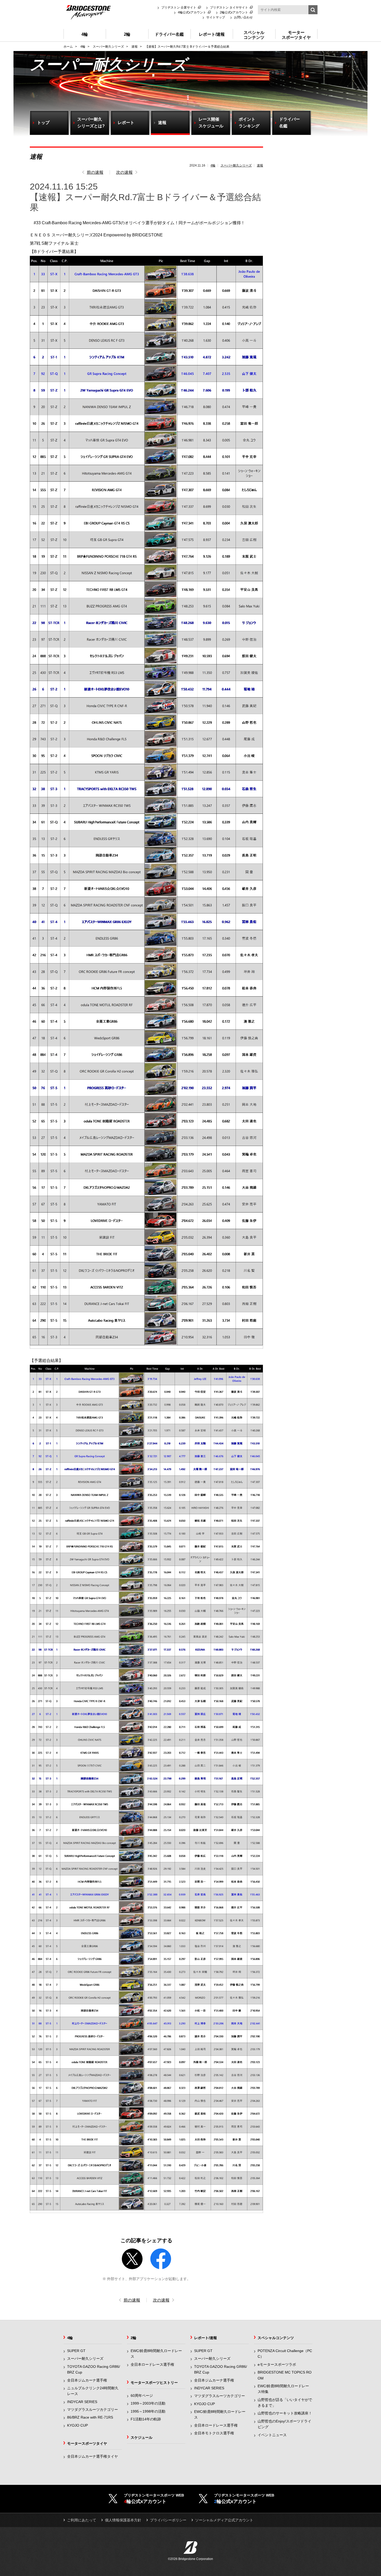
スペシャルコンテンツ (276, 2338)
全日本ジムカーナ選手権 (87, 2380)
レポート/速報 (206, 2338)
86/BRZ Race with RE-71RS (90, 2417)
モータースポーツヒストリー (154, 2383)
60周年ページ (142, 2396)
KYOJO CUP (77, 2425)
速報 (260, 165)
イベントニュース (272, 2435)
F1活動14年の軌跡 (146, 2419)
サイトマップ (216, 17)
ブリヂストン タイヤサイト (229, 8)
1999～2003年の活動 (148, 2403)
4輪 (213, 165)
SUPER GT (76, 2351)
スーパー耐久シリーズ (236, 165)
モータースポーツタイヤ (87, 2443)
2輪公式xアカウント (234, 12)
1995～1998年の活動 (148, 2411)
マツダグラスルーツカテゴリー (93, 2410)
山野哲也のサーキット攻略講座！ (285, 2413)
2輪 (133, 2338)
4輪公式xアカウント (192, 12)
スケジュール (142, 2437)
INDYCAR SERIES (82, 2402)
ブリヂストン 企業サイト (179, 8)
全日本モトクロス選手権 (214, 2433)
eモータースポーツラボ (277, 2364)
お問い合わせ (243, 17)
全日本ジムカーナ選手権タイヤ (93, 2456)
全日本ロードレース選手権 (152, 2364)
